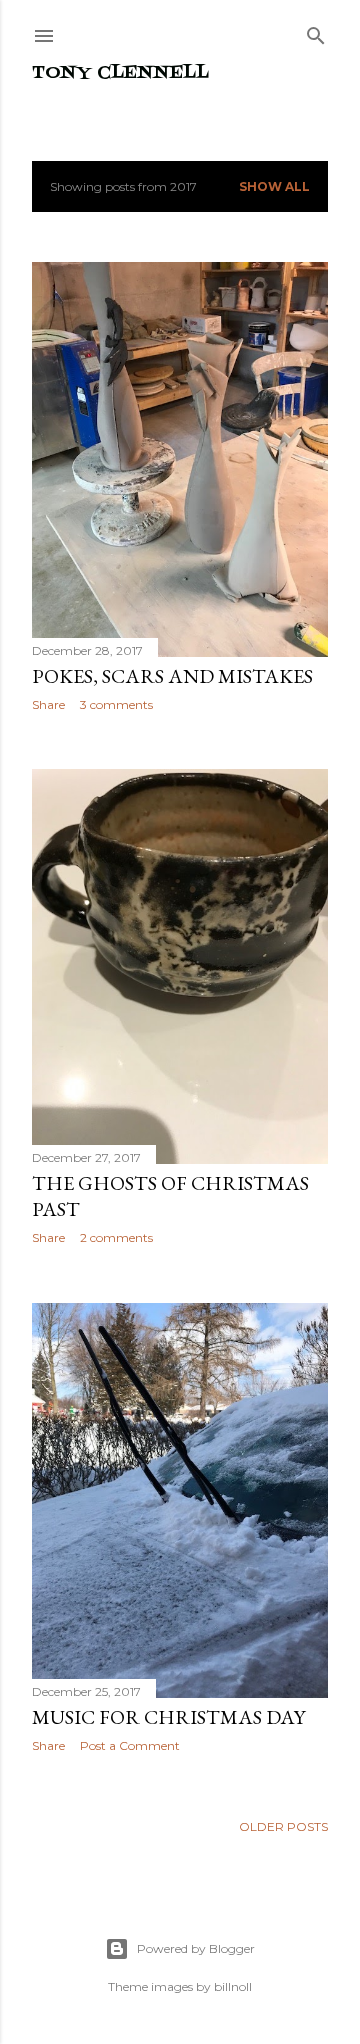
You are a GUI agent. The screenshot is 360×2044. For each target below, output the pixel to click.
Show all (274, 186)
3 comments (116, 704)
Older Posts (283, 1826)
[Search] (316, 31)
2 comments (116, 1237)
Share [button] (48, 704)
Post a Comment (130, 1745)
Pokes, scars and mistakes (172, 676)
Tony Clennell (120, 73)
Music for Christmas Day (168, 1717)
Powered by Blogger (196, 1948)
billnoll (233, 1986)
